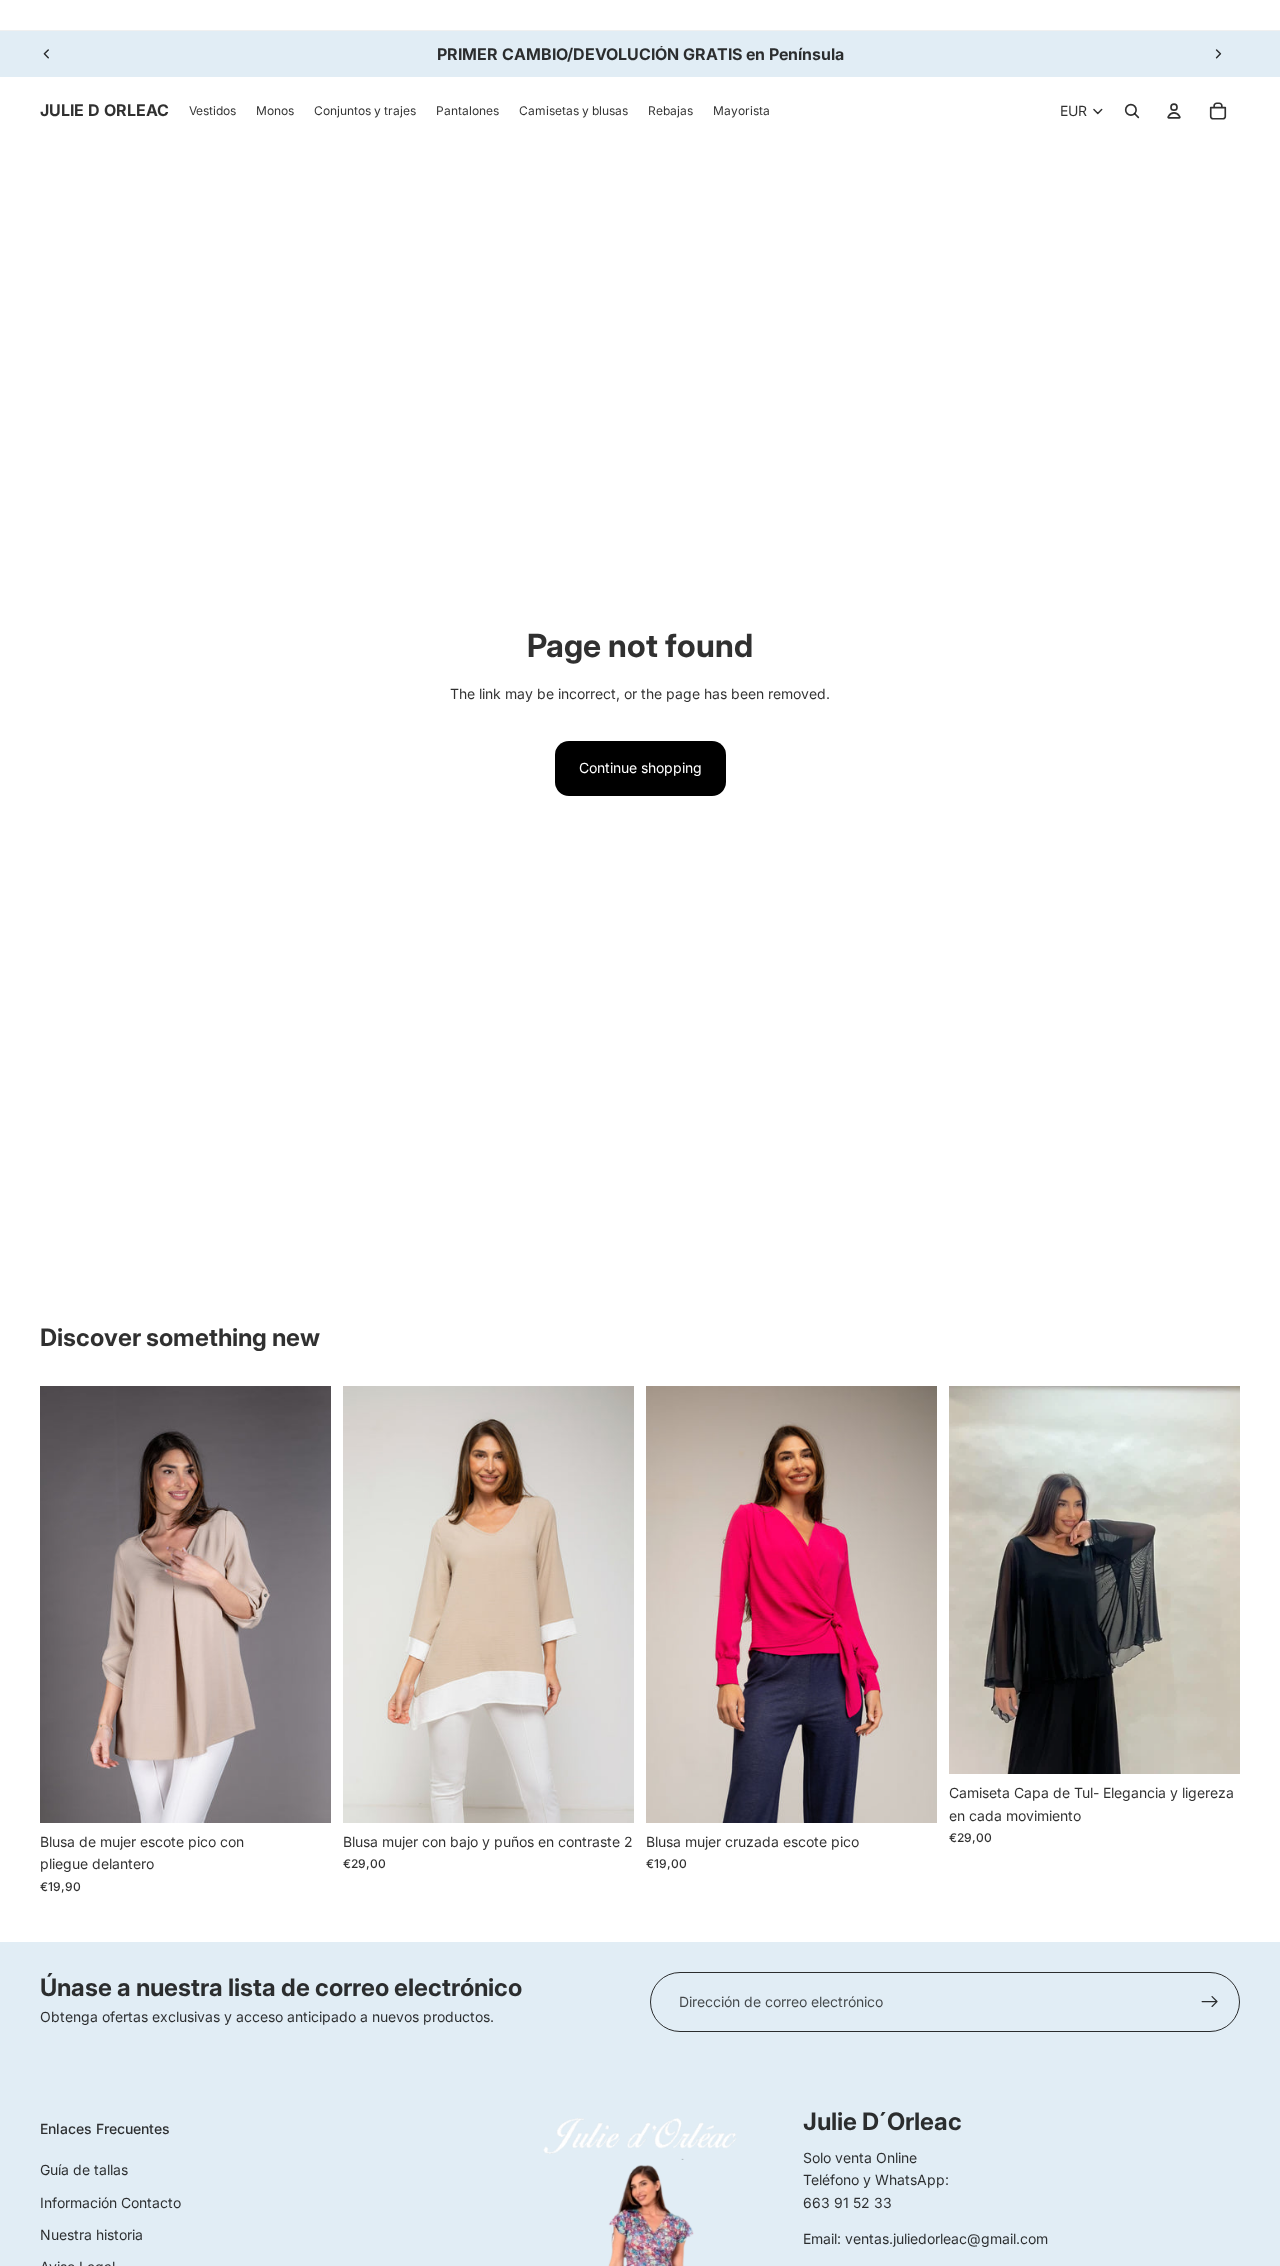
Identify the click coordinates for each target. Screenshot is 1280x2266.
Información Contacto (110, 2202)
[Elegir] (300, 1792)
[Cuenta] (1174, 111)
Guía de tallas (84, 2169)
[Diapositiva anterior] (47, 54)
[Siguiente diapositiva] (1218, 54)
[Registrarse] (1210, 2002)
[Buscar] (1132, 111)
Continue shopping (640, 767)
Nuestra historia (91, 2234)
